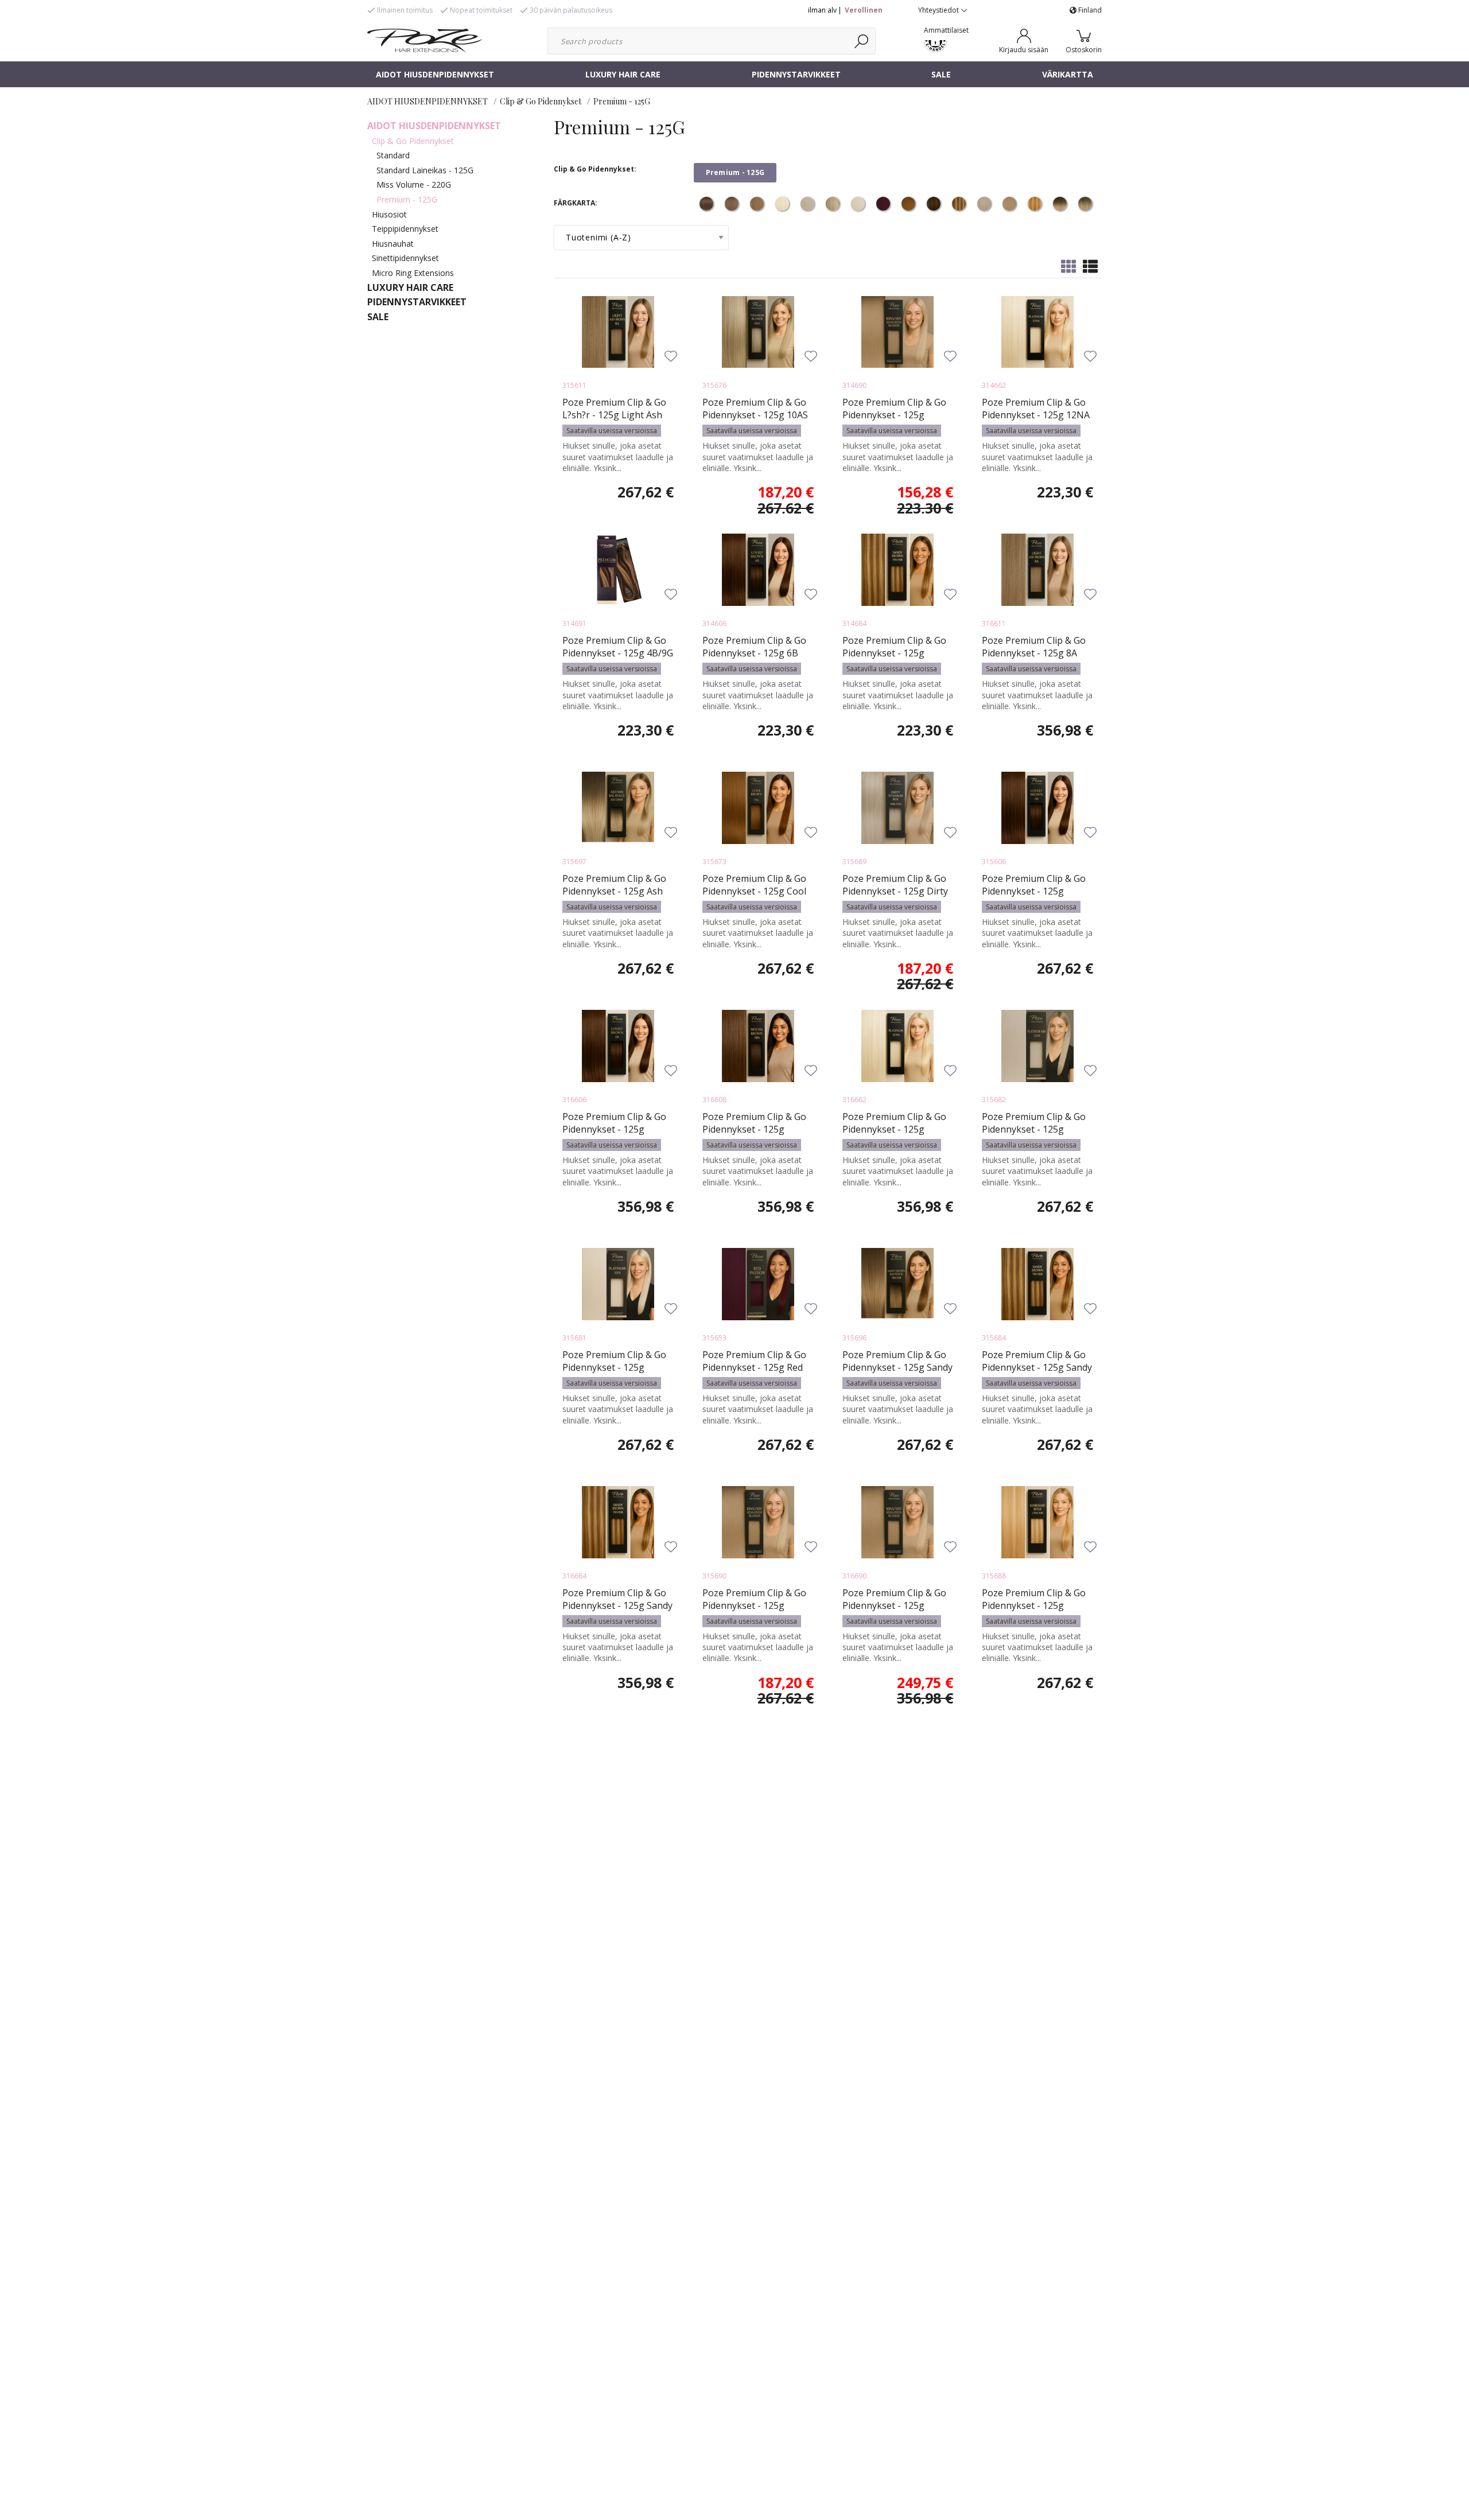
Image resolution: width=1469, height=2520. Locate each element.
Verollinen (864, 10)
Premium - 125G (622, 101)
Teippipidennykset (405, 229)
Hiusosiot (389, 214)
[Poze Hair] (425, 40)
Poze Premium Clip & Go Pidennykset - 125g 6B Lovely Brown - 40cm (754, 653)
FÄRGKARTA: (576, 203)
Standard (393, 155)
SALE (941, 74)
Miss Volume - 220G (414, 184)
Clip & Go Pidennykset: (595, 169)
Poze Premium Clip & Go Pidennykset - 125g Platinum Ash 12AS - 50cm (1037, 1129)
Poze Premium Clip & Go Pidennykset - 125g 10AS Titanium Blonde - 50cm (755, 415)
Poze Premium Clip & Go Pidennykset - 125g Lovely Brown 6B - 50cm (1034, 891)
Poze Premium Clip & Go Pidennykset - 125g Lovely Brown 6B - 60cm (614, 1129)
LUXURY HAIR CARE (623, 74)
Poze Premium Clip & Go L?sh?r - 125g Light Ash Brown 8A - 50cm (614, 415)
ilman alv (822, 10)
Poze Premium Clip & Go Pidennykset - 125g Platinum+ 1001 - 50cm (614, 1367)
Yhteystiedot (939, 10)
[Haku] (862, 41)
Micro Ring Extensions (413, 273)
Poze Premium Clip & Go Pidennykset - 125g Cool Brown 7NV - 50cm (754, 891)
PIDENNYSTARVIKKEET (796, 74)
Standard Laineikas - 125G (425, 170)
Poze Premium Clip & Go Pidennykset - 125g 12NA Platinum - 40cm (1036, 415)
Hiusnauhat (393, 244)
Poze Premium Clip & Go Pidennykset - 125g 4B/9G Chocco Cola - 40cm (618, 653)
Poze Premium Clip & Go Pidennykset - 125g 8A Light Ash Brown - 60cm (1034, 653)
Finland (1089, 10)
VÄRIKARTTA (1068, 74)
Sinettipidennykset (405, 258)
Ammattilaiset (946, 30)
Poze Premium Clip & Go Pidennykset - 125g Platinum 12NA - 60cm (894, 1129)
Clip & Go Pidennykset (541, 101)
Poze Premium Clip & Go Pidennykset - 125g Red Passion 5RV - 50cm (754, 1367)
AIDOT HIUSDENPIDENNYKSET (435, 74)
